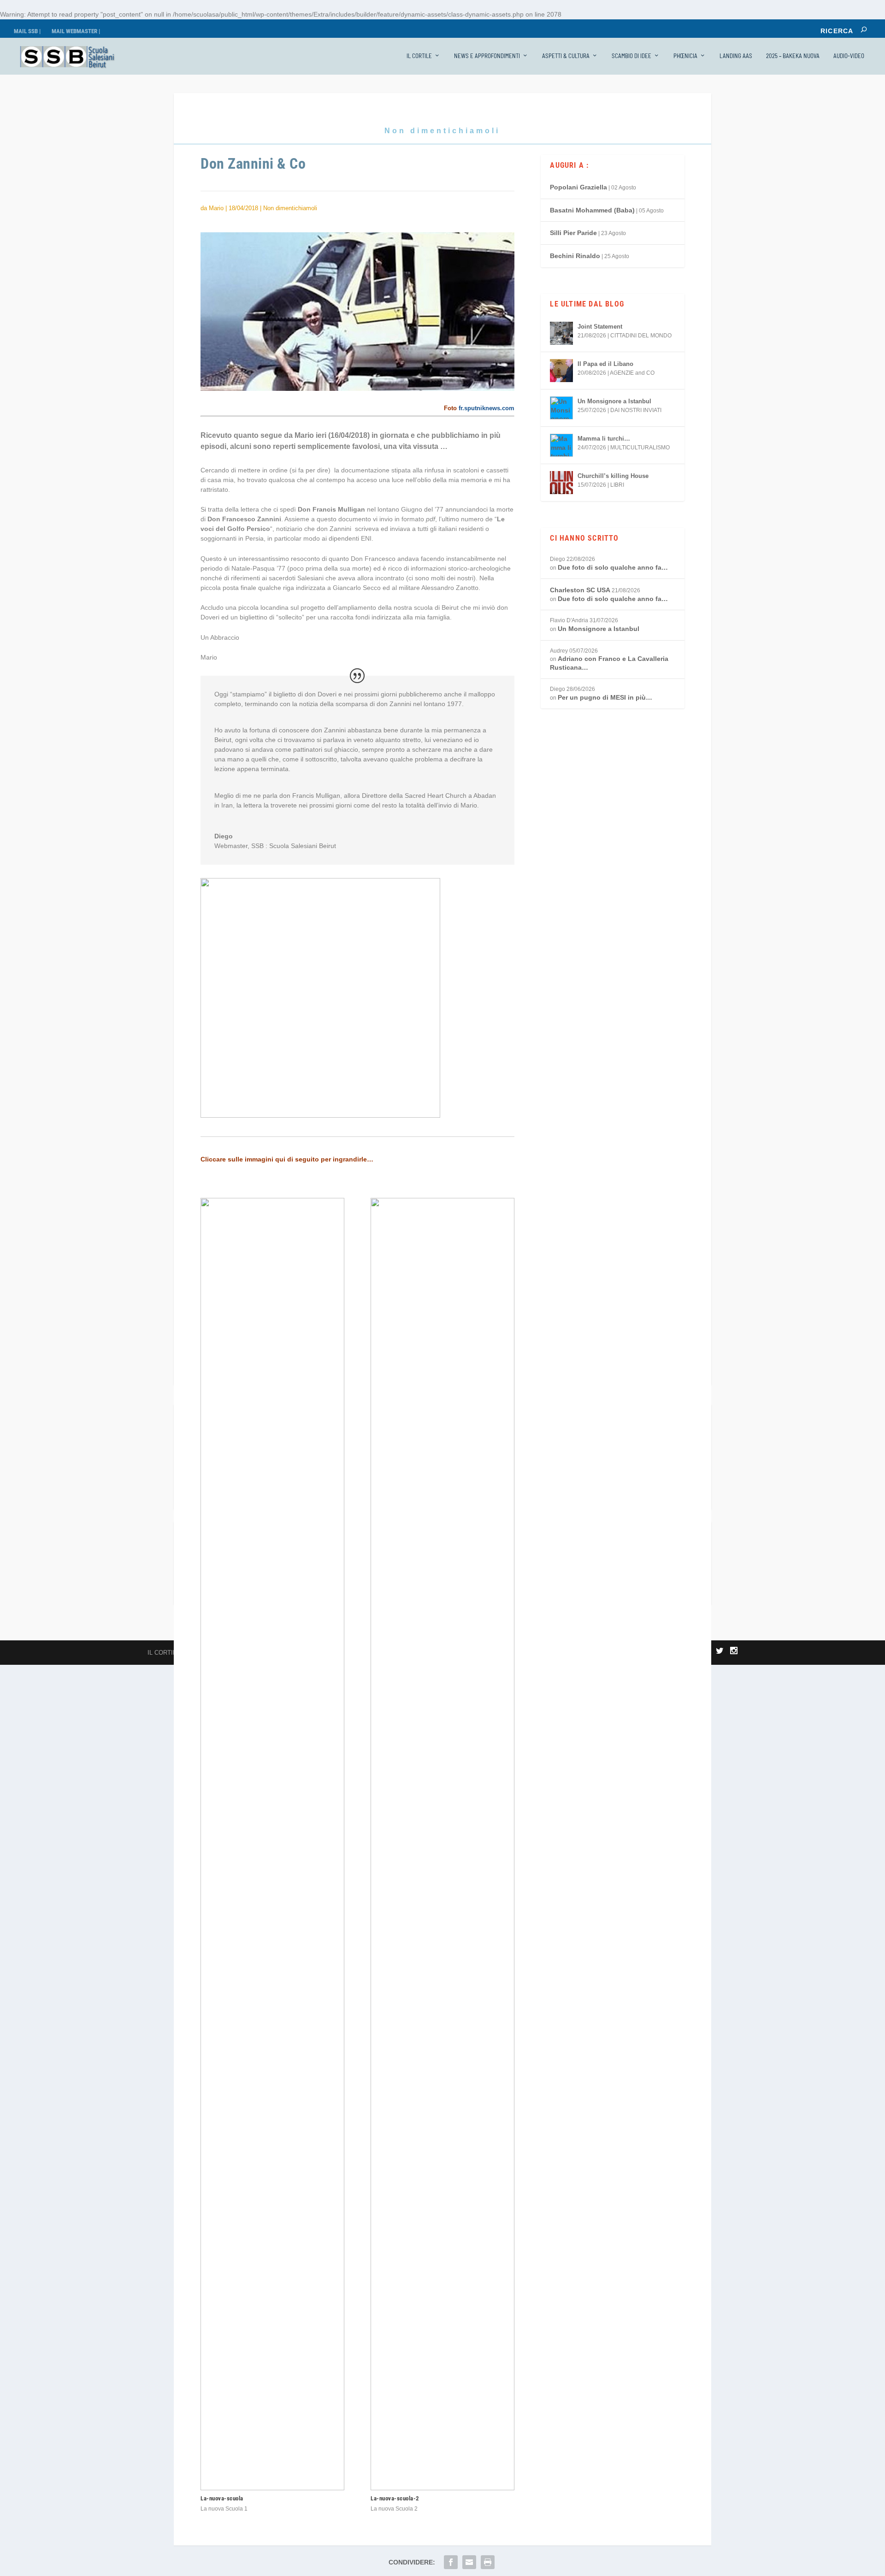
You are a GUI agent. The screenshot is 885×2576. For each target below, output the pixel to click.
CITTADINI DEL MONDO (641, 336)
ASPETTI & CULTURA (566, 56)
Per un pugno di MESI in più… (605, 697)
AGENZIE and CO (632, 373)
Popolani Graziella (578, 187)
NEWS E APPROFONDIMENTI (487, 56)
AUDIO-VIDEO (849, 56)
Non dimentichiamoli (442, 131)
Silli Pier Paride (573, 233)
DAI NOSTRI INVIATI (636, 410)
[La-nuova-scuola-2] (442, 2488)
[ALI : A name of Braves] (641, 1573)
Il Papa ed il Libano (605, 364)
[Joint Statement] (561, 333)
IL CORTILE (419, 56)
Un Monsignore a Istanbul (614, 401)
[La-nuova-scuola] (272, 2488)
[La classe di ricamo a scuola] (245, 1573)
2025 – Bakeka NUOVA (793, 56)
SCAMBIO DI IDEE (631, 56)
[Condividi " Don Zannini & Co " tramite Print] (488, 2562)
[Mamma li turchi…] (561, 445)
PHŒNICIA (685, 56)
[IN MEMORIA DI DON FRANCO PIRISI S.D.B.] (509, 1573)
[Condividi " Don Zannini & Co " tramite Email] (469, 2562)
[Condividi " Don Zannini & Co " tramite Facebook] (451, 2562)
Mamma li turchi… (604, 439)
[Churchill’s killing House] (561, 483)
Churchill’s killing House (613, 476)
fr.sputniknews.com (487, 408)
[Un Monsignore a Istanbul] (561, 408)
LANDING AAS (736, 56)
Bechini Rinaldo (575, 256)
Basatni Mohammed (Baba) (592, 210)
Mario (216, 208)
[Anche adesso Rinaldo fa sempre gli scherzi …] (377, 1573)
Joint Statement (600, 327)
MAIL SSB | (27, 31)
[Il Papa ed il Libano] (561, 371)
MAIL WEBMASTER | (76, 31)
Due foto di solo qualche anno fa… (613, 567)
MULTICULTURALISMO (640, 448)
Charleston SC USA (580, 590)
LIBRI (617, 485)
